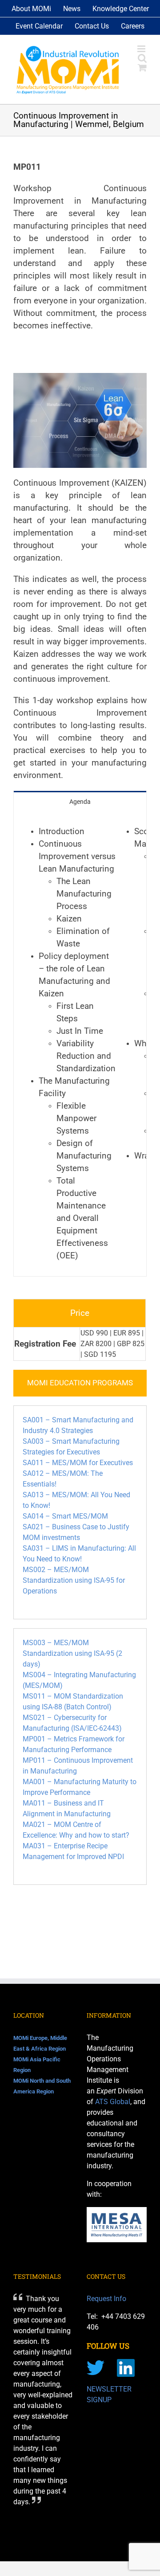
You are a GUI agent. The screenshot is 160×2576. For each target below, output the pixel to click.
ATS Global (113, 2102)
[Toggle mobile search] (142, 58)
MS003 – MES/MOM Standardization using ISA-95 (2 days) (72, 1653)
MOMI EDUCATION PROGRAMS (80, 1383)
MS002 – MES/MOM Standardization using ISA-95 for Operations (74, 1580)
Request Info (106, 2299)
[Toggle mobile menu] (142, 49)
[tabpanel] (80, 1044)
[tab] (80, 801)
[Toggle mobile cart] (142, 68)
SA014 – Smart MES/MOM (65, 1516)
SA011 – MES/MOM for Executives (78, 1463)
